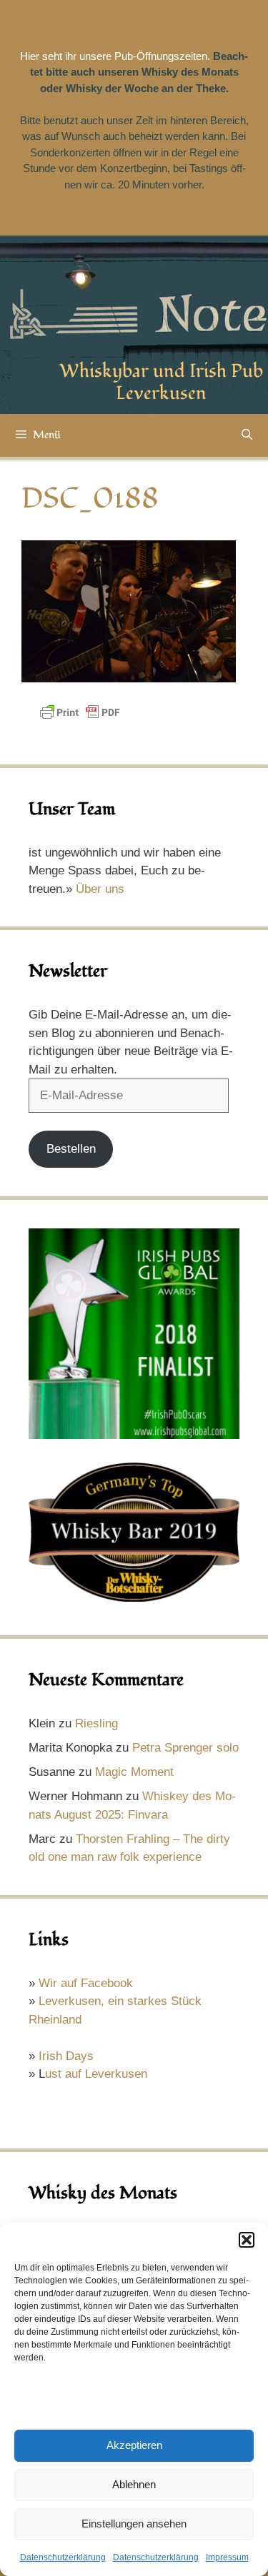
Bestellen (71, 1149)
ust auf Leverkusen (96, 2074)
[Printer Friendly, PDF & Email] (80, 719)
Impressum (227, 2557)
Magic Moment (134, 1772)
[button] (247, 2240)
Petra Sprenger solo (185, 1748)
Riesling (96, 1723)
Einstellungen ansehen (134, 2524)
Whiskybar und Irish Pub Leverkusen (161, 382)
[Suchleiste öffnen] (247, 435)
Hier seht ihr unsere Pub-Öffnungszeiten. (115, 56)
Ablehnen (134, 2484)
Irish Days (66, 2056)
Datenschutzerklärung (63, 2557)
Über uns (100, 889)
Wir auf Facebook (86, 1983)
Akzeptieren (134, 2445)
